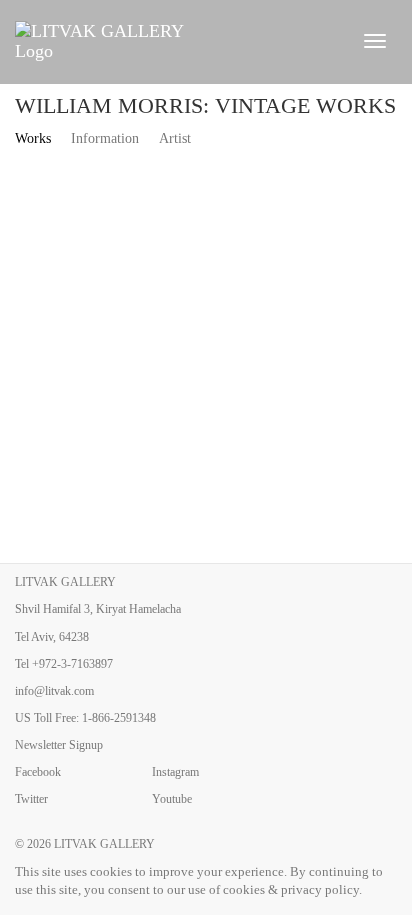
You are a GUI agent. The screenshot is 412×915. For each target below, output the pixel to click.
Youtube (172, 799)
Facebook (38, 772)
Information (105, 138)
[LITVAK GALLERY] (176, 41)
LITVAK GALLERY (104, 844)
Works (33, 138)
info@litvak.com (54, 691)
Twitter (31, 799)
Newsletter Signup (59, 745)
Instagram (175, 772)
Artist (175, 138)
